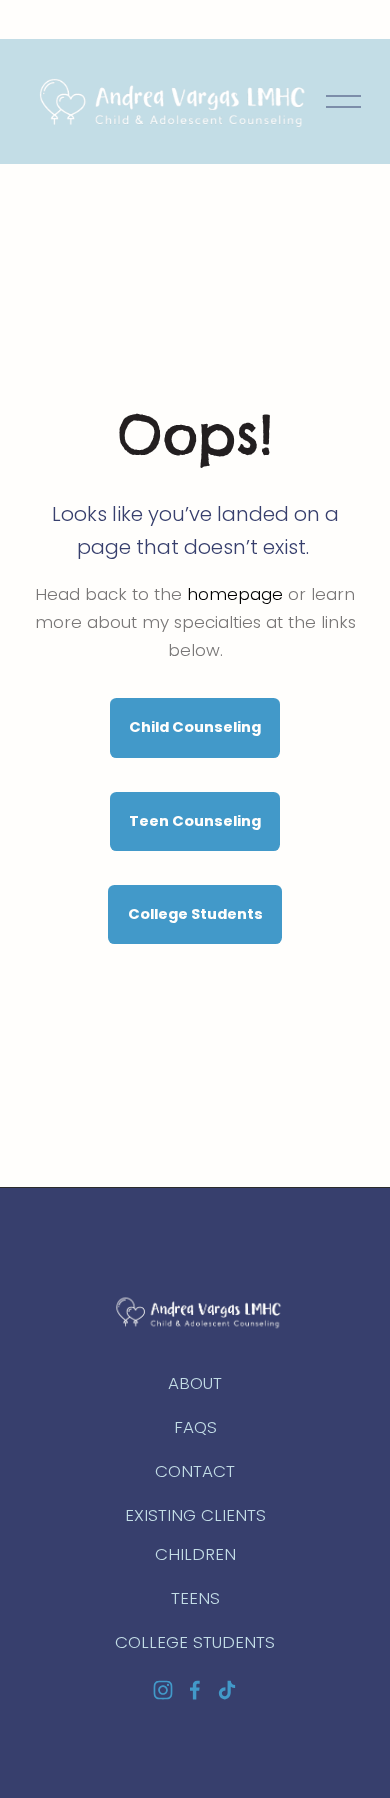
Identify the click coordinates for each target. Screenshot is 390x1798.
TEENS (195, 1598)
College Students (195, 914)
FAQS (195, 1427)
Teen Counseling (195, 821)
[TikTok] (227, 1690)
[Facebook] (195, 1690)
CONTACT (195, 1471)
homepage (235, 594)
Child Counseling (195, 727)
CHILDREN (195, 1554)
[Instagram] (163, 1690)
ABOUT (195, 1383)
